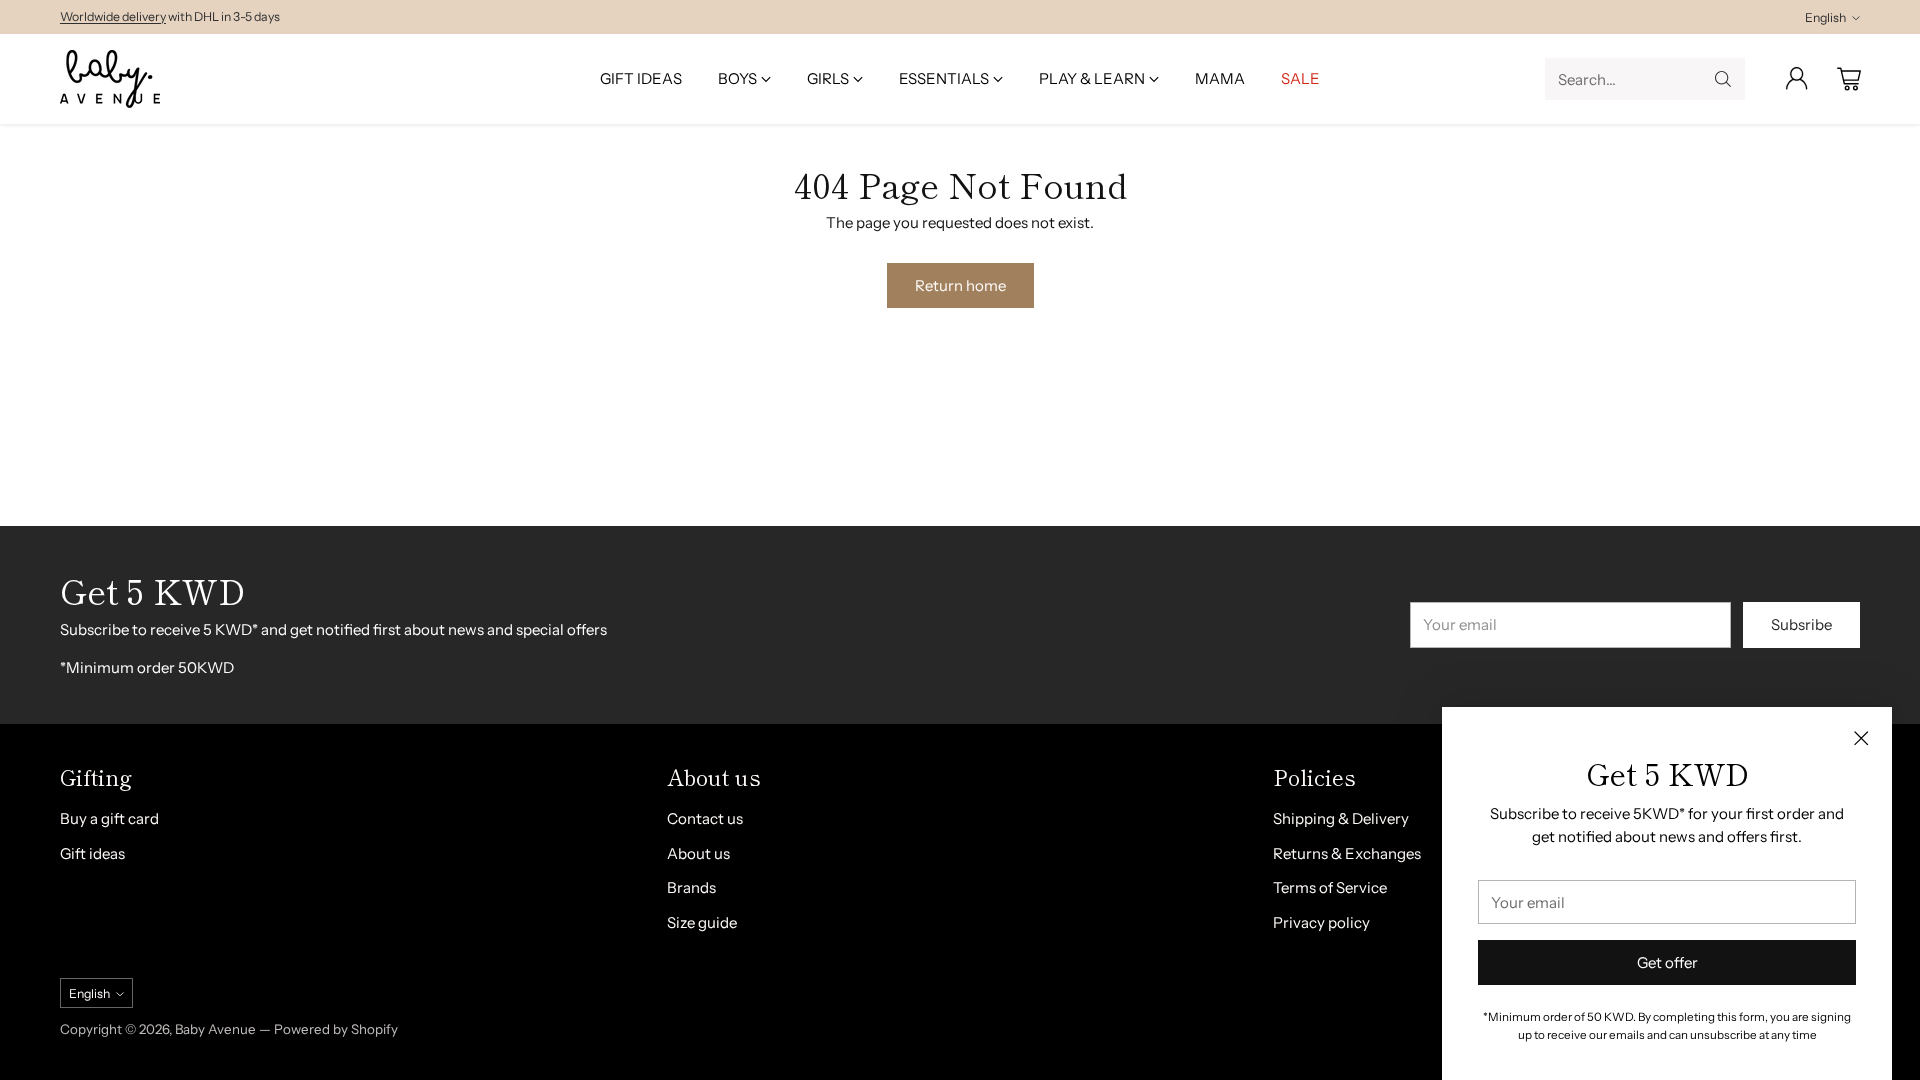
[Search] (1723, 79)
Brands (691, 887)
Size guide (702, 922)
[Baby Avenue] (110, 79)
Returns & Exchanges (1347, 853)
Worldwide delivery (113, 16)
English (1825, 17)
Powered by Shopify (336, 1029)
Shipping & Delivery (1341, 818)
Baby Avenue (215, 1029)
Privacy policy (1321, 922)
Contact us (705, 818)
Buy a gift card (109, 818)
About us (698, 853)
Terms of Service (1330, 887)
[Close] (1861, 738)
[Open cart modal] (1849, 79)
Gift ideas (92, 853)
